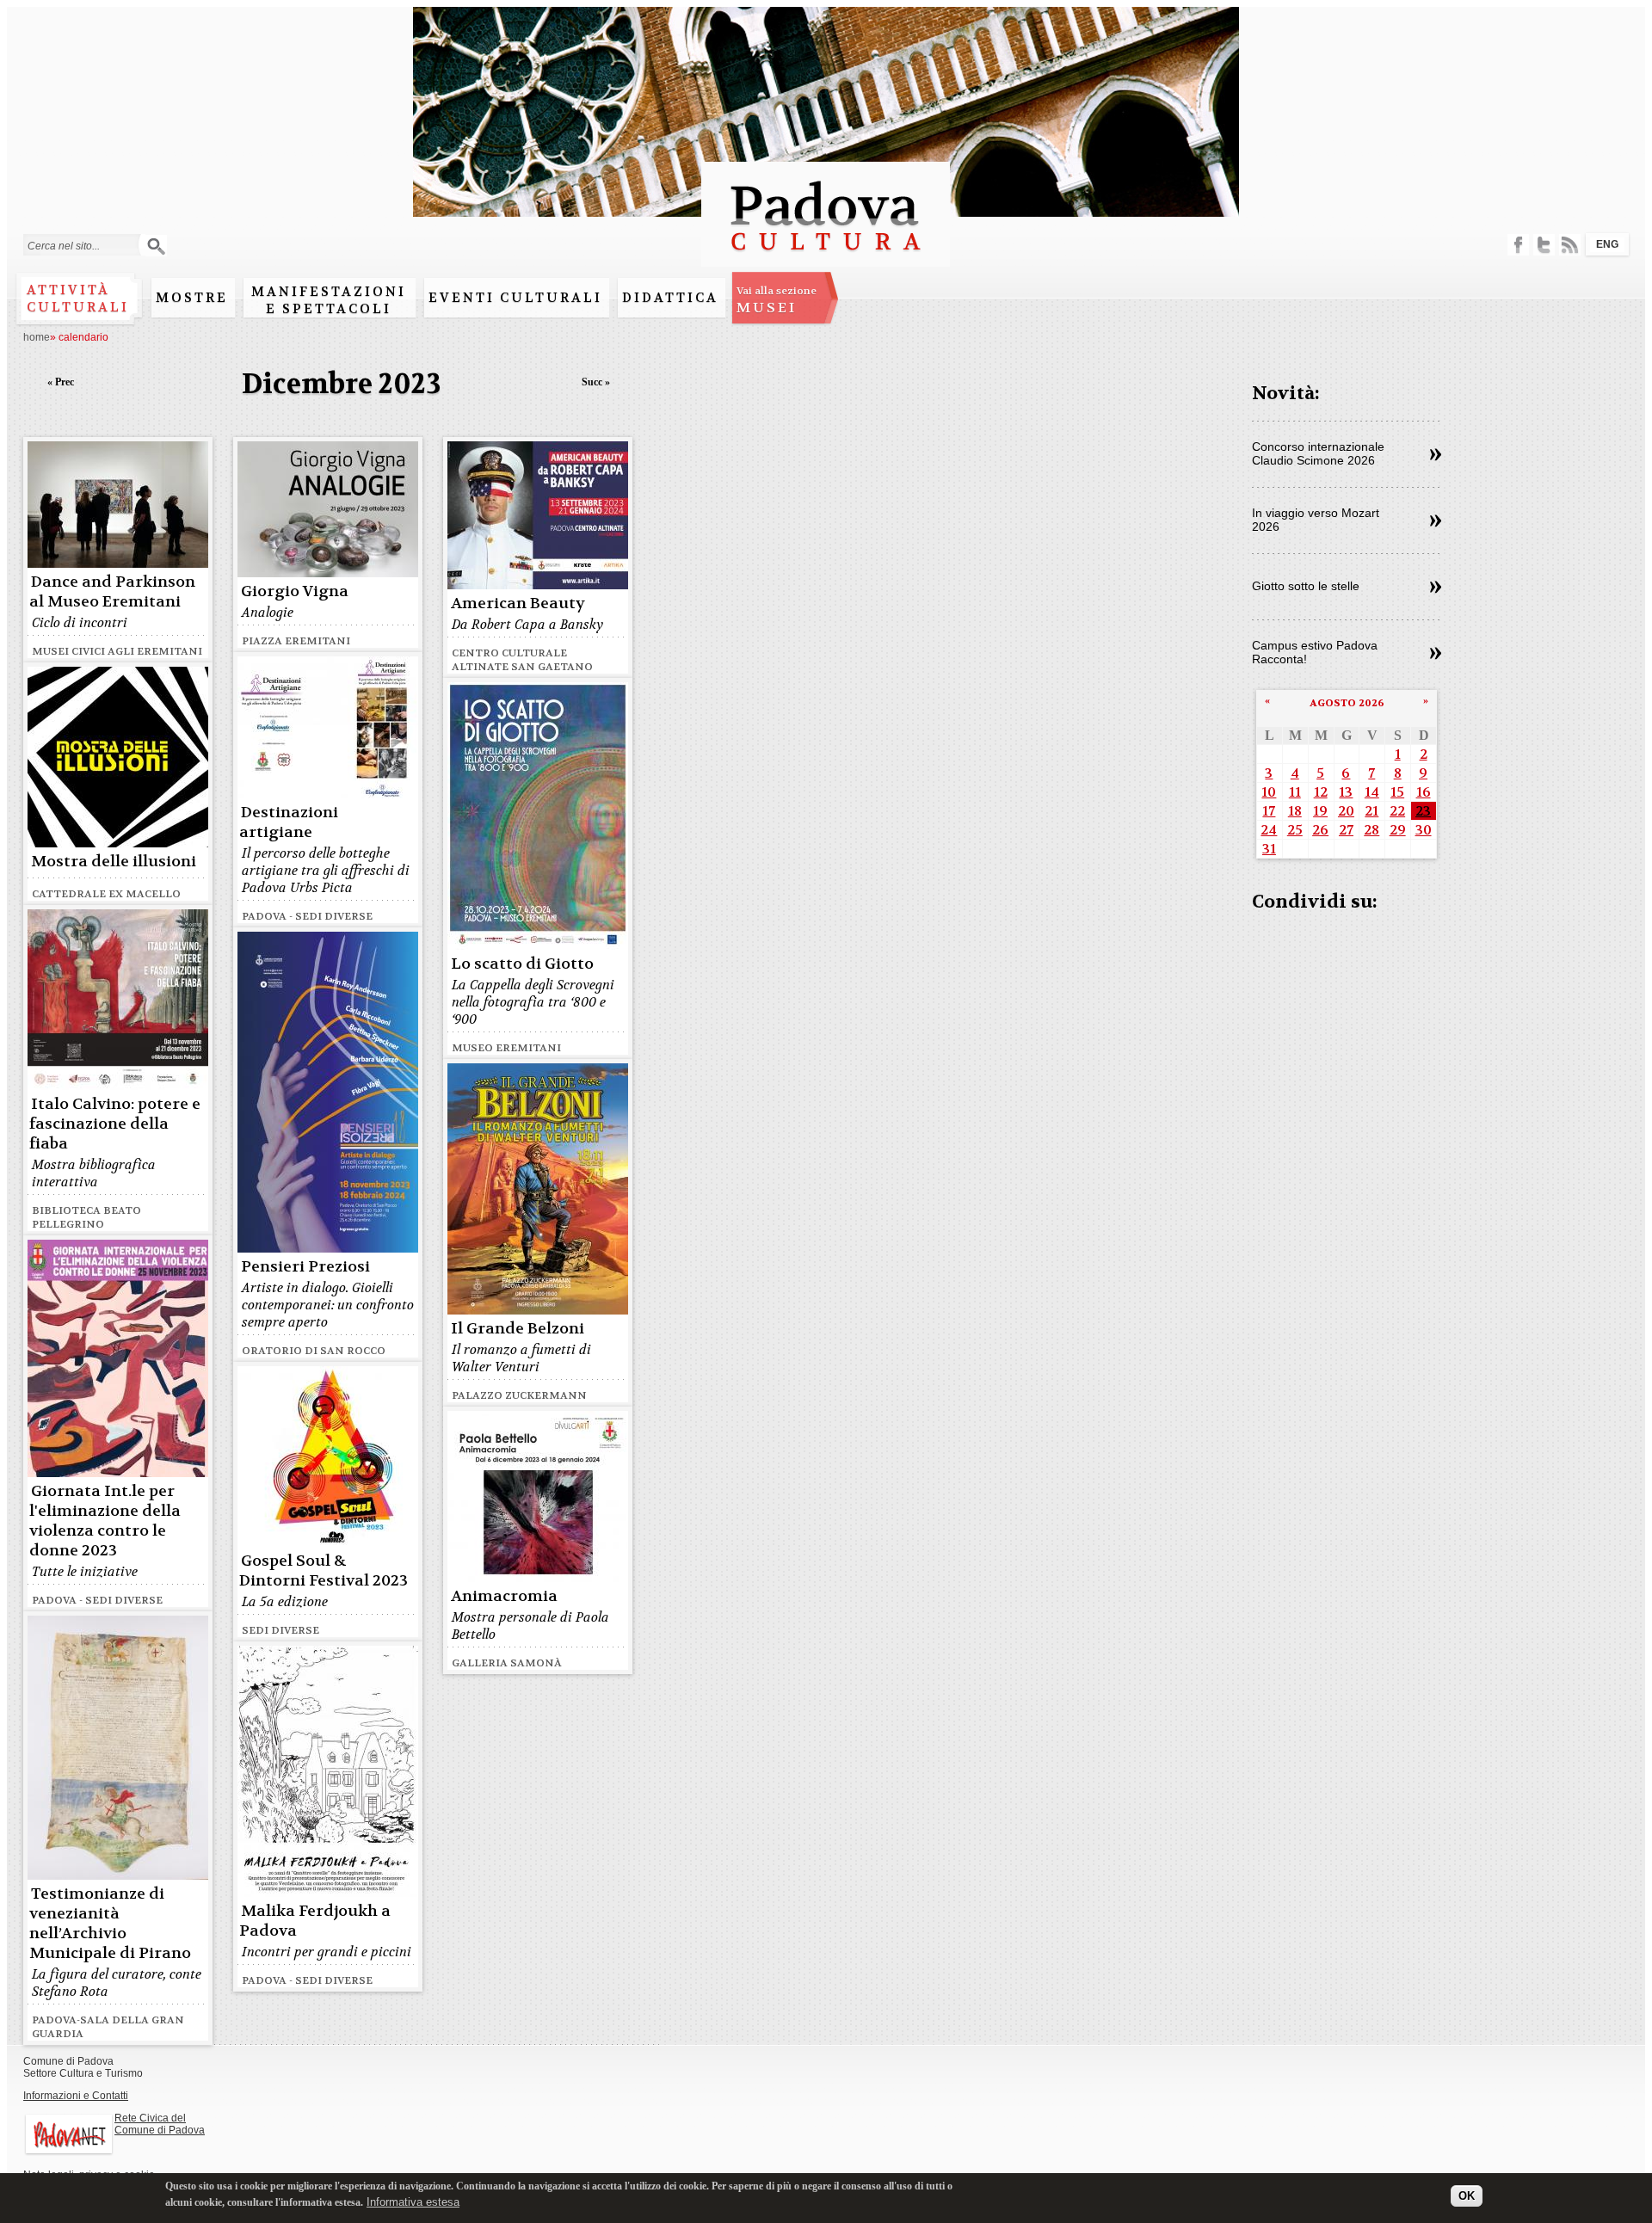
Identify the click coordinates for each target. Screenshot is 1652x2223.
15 (1397, 792)
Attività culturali (78, 299)
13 (1346, 792)
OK (1467, 2195)
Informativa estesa (413, 2201)
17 (1269, 811)
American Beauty (518, 603)
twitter (1544, 245)
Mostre (192, 298)
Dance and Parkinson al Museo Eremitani (112, 592)
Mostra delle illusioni (114, 862)
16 (1424, 792)
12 (1321, 792)
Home (37, 337)
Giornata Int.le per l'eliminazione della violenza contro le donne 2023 (105, 1521)
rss (1570, 245)
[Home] (826, 259)
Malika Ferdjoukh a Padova (315, 1921)
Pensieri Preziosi (305, 1267)
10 (1269, 792)
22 (1397, 811)
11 (1295, 792)
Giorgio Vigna (295, 591)
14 (1372, 792)
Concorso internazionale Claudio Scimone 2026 (1318, 453)
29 (1398, 830)
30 (1424, 830)
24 (1269, 830)
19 (1320, 811)
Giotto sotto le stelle (1306, 586)
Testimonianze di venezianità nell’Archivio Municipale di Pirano (110, 1924)
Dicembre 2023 (342, 384)
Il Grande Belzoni (518, 1329)
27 (1346, 830)
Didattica (670, 298)
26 (1320, 830)
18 (1295, 811)
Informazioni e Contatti (76, 2096)
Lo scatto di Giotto (522, 964)
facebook (1518, 245)
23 (1423, 811)
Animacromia (504, 1596)
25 (1295, 830)
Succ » (596, 382)
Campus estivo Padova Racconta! (1315, 652)
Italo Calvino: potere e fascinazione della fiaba (115, 1124)
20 (1346, 811)
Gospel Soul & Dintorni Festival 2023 (324, 1571)
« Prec (61, 382)
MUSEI (777, 300)
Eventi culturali (515, 298)
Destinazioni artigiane (289, 822)
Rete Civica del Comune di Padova (160, 2124)
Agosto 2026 (1347, 703)
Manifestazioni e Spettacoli (329, 300)
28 (1372, 830)
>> (1436, 455)
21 (1372, 811)
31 (1269, 849)
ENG (1607, 244)
